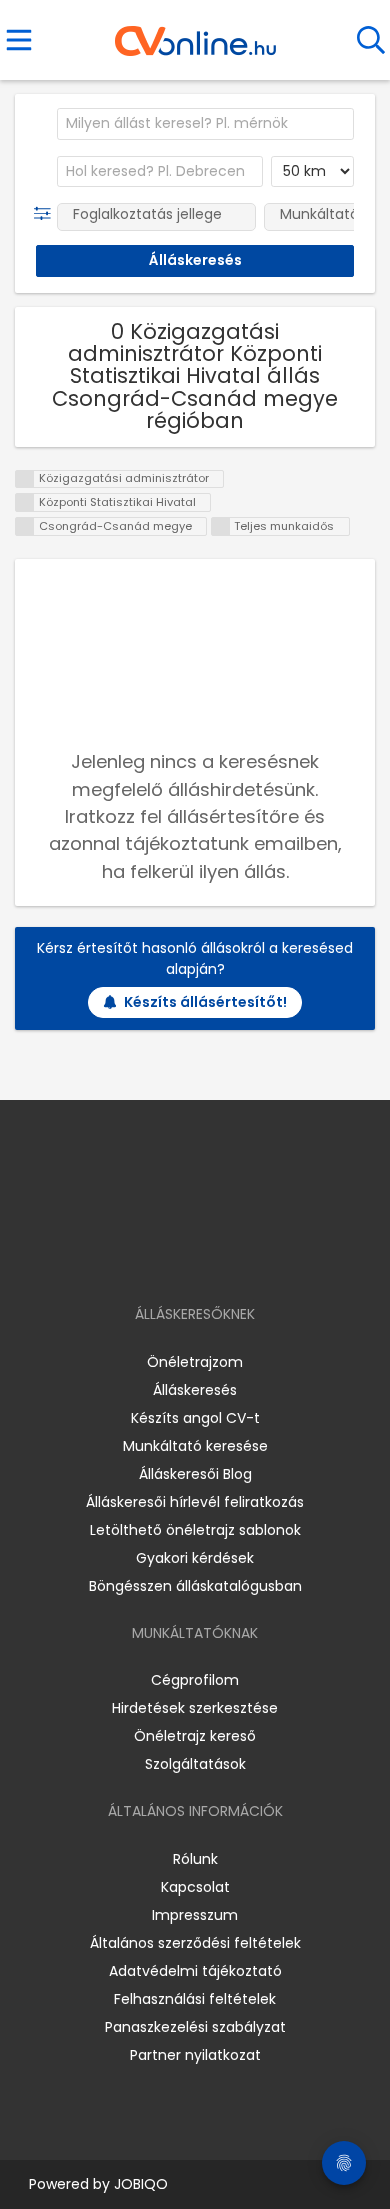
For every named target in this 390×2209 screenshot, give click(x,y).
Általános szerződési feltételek (195, 1943)
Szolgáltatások (195, 1764)
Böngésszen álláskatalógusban (195, 1586)
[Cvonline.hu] (195, 34)
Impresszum (195, 1915)
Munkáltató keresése (195, 1446)
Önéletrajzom (195, 1362)
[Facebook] (149, 1256)
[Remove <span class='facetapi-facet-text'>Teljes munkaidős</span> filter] (221, 526)
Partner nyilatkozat (195, 2055)
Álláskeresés (195, 1390)
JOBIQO (141, 2184)
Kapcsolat (195, 1887)
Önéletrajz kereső (195, 1736)
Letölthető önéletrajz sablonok (195, 1530)
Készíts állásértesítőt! (205, 1002)
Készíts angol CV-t (195, 1418)
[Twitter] (245, 1256)
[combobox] (205, 124)
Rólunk (195, 1859)
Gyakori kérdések (195, 1558)
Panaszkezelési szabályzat (195, 2027)
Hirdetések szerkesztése (195, 1708)
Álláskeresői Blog (195, 1474)
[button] (46, 214)
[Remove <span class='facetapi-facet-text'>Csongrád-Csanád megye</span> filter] (25, 526)
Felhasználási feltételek (195, 1999)
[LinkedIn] (215, 1256)
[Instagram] (182, 1256)
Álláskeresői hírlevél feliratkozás (195, 1502)
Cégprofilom (195, 1680)
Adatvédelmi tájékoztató (195, 1971)
